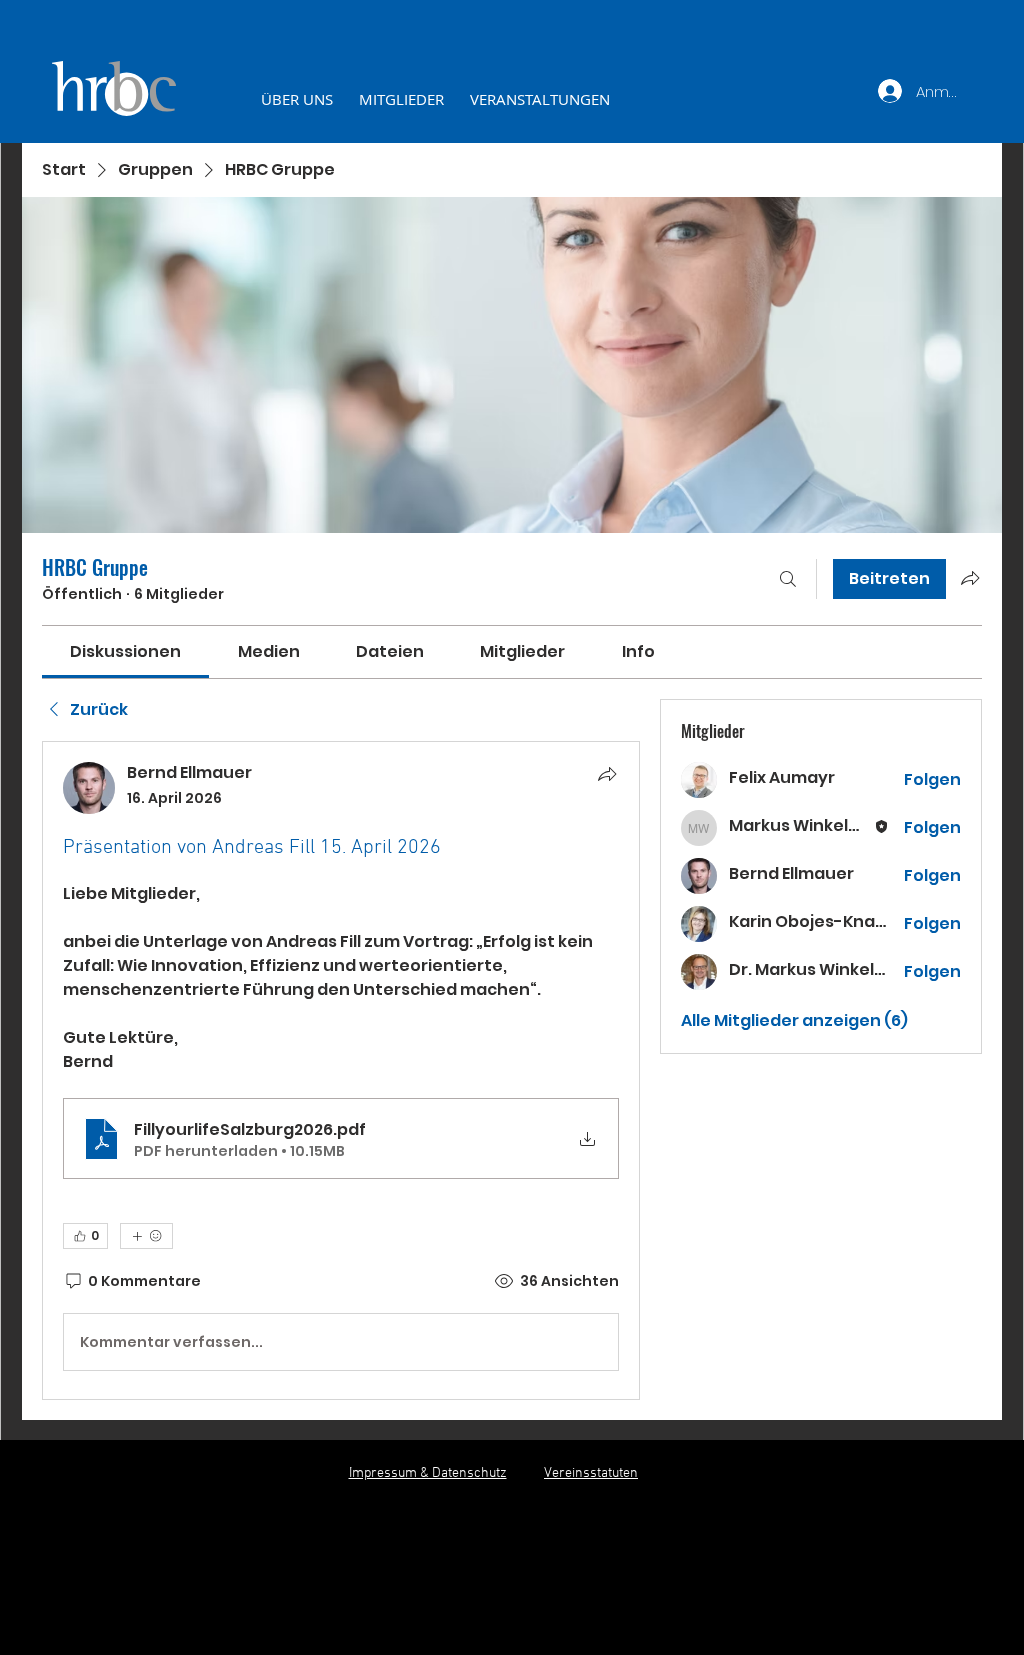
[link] (125, 651)
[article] (341, 1070)
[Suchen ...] (788, 579)
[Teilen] (607, 774)
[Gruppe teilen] (970, 578)
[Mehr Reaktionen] (146, 1236)
